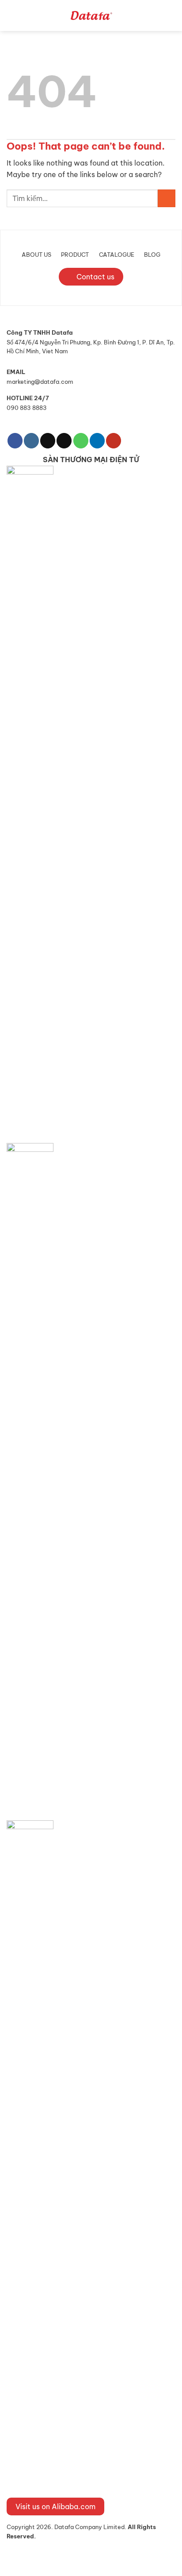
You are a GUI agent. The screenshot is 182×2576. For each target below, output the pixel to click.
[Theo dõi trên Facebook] (15, 441)
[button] (13, 15)
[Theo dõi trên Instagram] (31, 441)
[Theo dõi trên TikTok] (48, 441)
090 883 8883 (27, 408)
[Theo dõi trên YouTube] (114, 441)
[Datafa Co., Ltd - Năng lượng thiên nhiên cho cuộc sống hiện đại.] (91, 15)
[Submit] (167, 198)
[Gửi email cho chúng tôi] (64, 441)
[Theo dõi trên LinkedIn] (97, 441)
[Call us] (81, 441)
